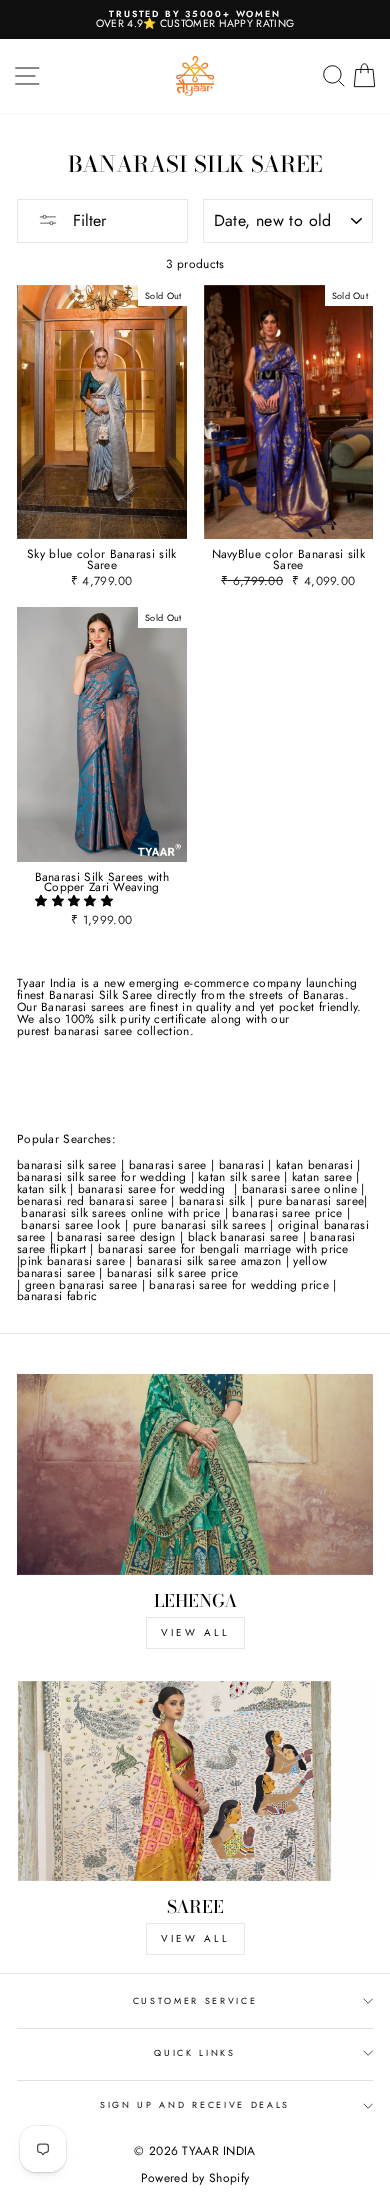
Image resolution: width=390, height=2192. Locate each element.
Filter (87, 220)
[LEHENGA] (195, 1474)
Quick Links (194, 2052)
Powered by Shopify (195, 2178)
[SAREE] (195, 1781)
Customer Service (195, 2000)
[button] (76, 900)
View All (195, 1938)
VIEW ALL (195, 1632)
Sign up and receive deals (195, 2104)
